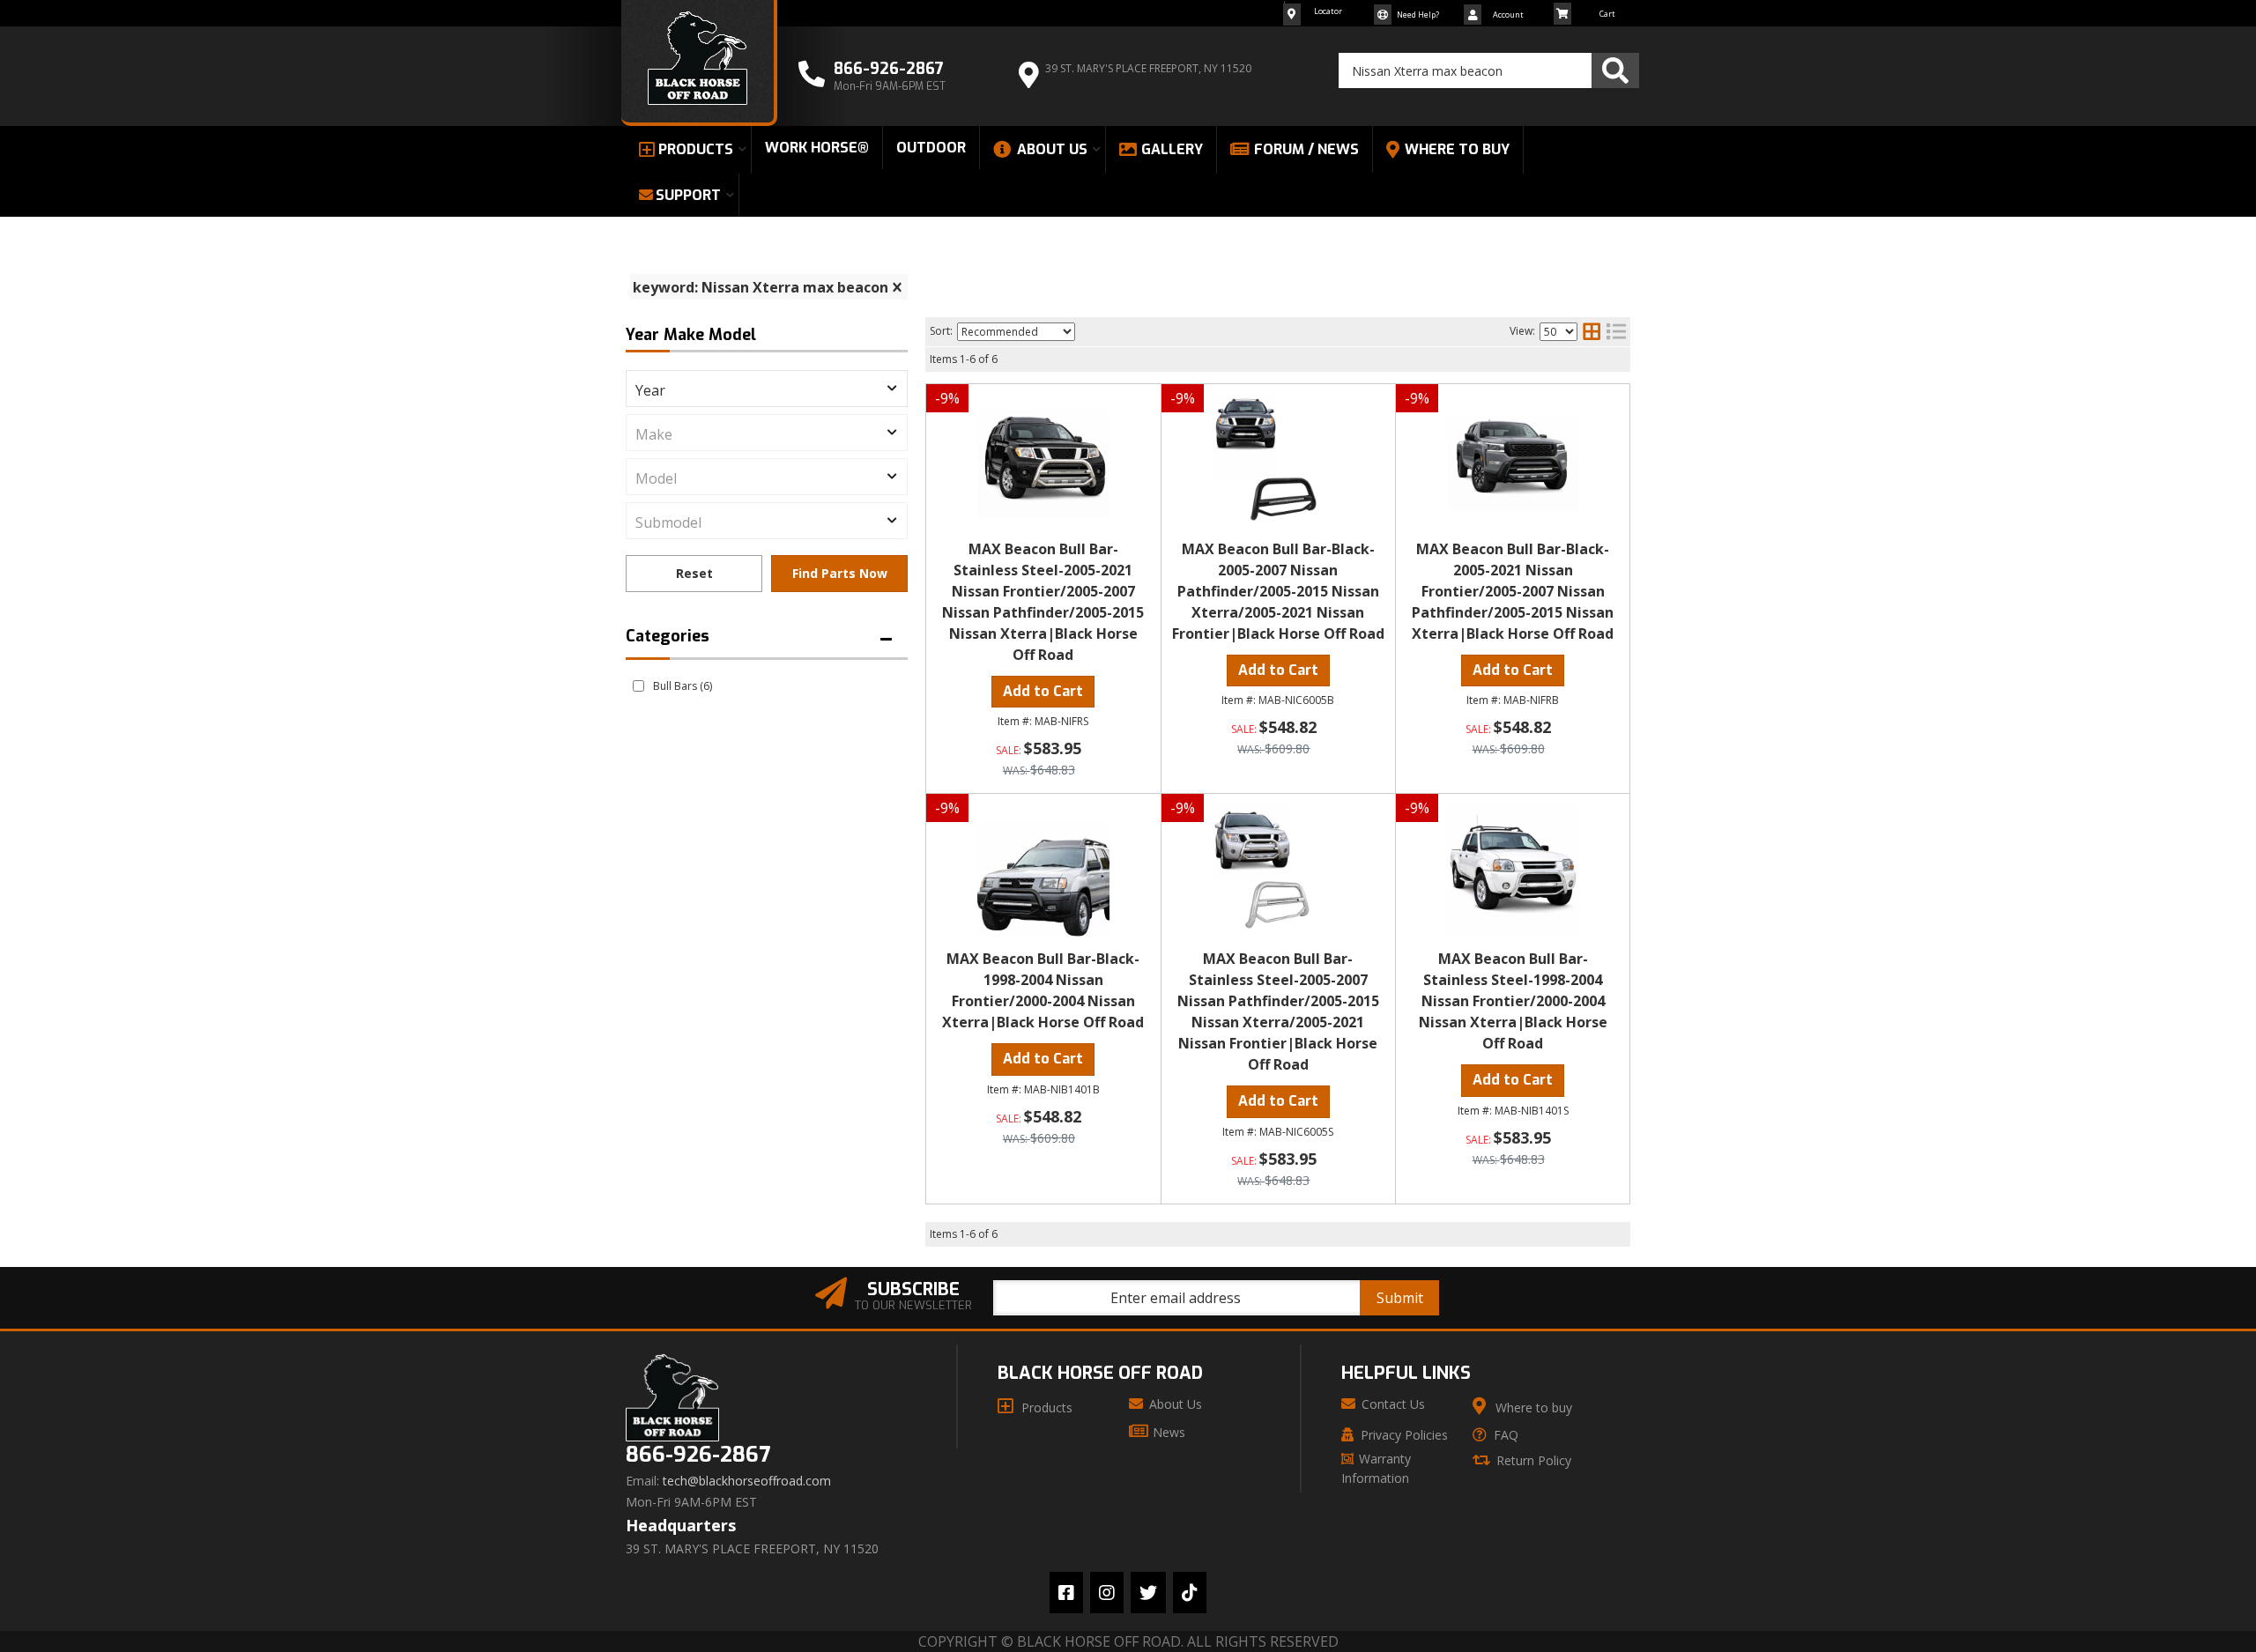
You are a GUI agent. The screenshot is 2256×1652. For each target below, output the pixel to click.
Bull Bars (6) (683, 686)
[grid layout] (1592, 331)
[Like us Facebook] (1066, 1593)
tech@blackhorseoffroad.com (747, 1481)
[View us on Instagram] (1107, 1593)
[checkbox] (638, 686)
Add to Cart (1043, 691)
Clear (694, 574)
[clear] (897, 287)
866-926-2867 (698, 1455)
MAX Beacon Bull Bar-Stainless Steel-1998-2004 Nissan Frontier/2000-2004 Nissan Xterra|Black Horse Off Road (1513, 1001)
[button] (1489, 70)
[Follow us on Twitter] (1148, 1593)
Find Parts (839, 574)
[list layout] (1616, 331)
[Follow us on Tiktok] (1190, 1593)
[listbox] (767, 389)
